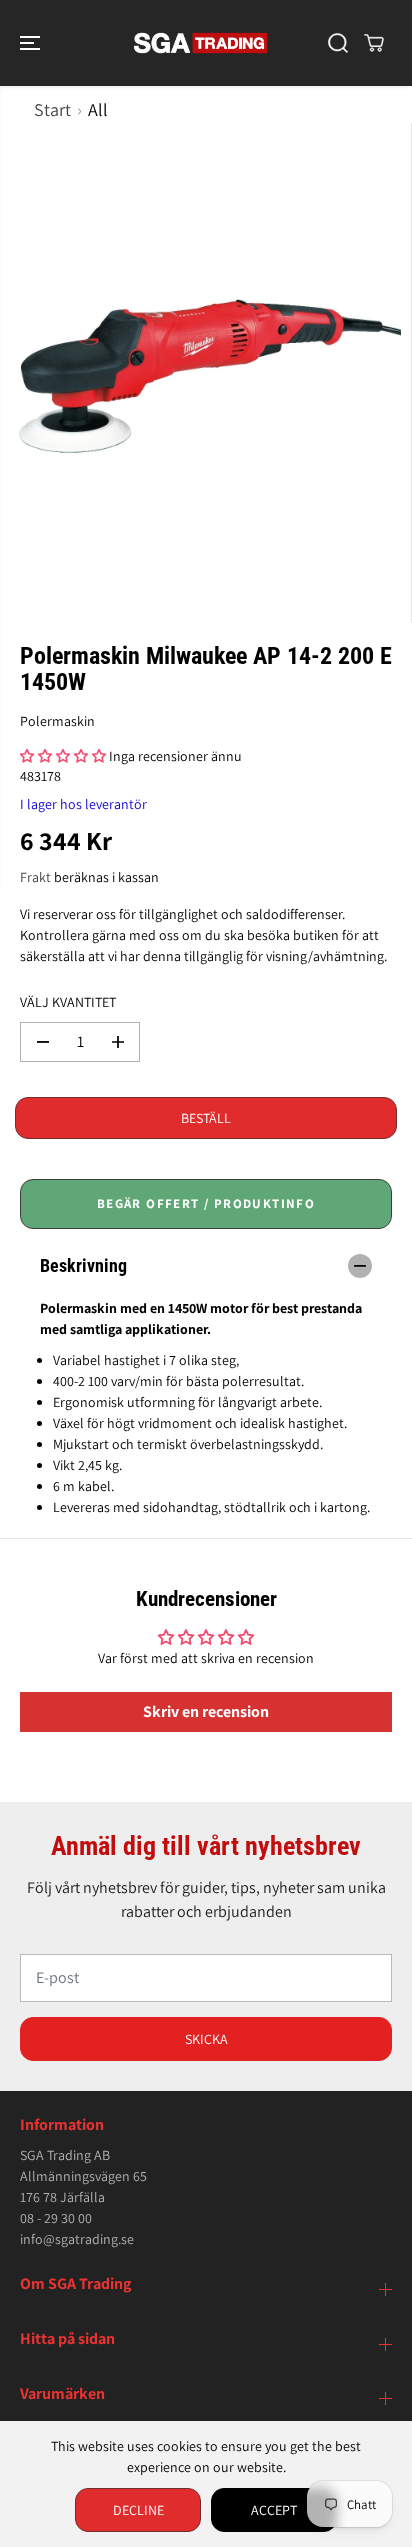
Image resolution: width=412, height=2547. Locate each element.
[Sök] (338, 43)
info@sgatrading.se (77, 2239)
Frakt (35, 877)
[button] (32, 43)
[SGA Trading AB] (201, 43)
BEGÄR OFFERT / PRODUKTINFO (206, 1203)
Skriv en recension (206, 1711)
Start (52, 109)
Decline (138, 2510)
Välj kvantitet (68, 1002)
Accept (274, 2510)
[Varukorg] (374, 43)
